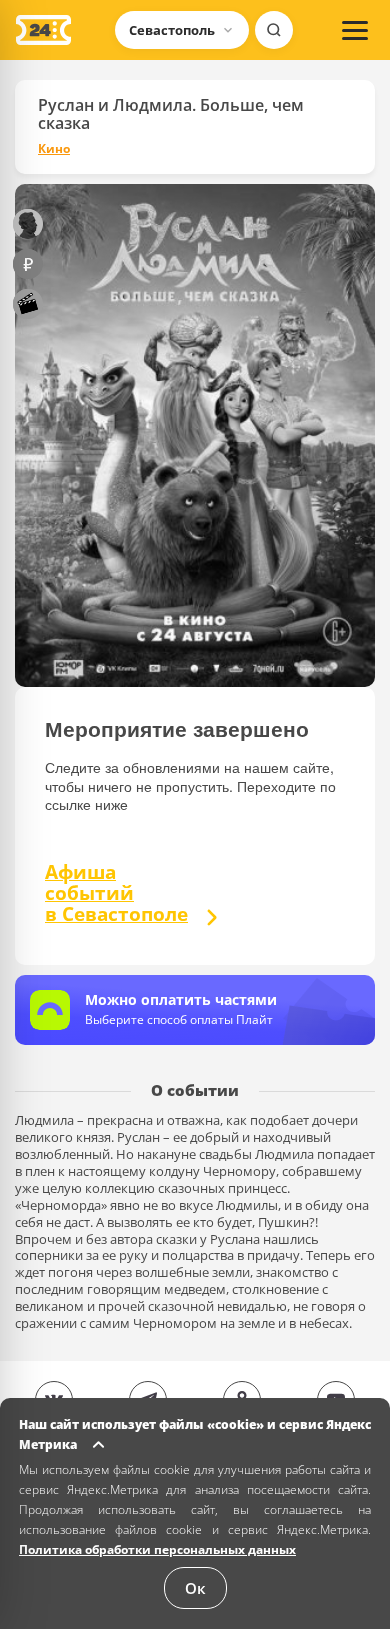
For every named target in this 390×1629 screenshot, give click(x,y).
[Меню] (355, 30)
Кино (54, 149)
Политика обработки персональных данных (157, 1549)
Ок (195, 1588)
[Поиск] (274, 30)
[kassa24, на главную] (43, 30)
